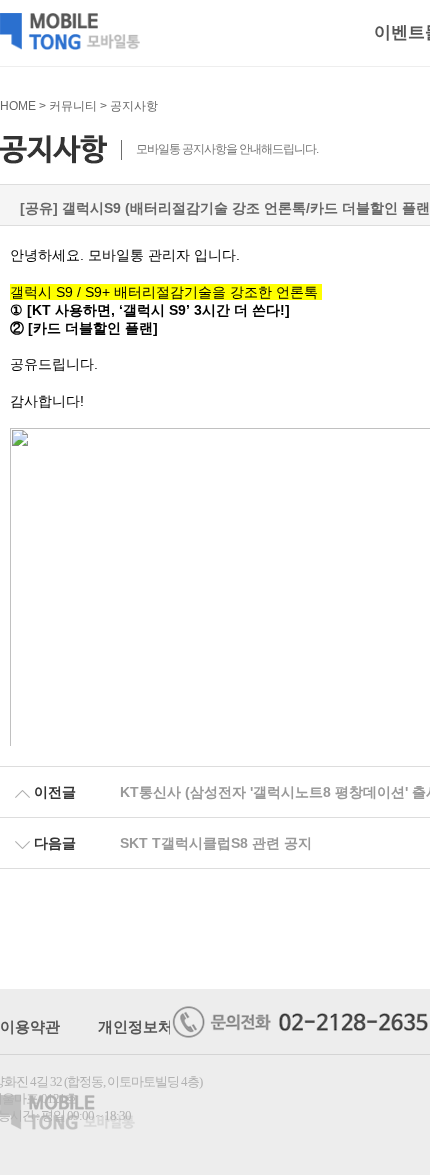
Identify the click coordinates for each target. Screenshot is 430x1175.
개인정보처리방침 (158, 1026)
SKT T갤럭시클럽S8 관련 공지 (216, 843)
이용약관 (30, 1026)
